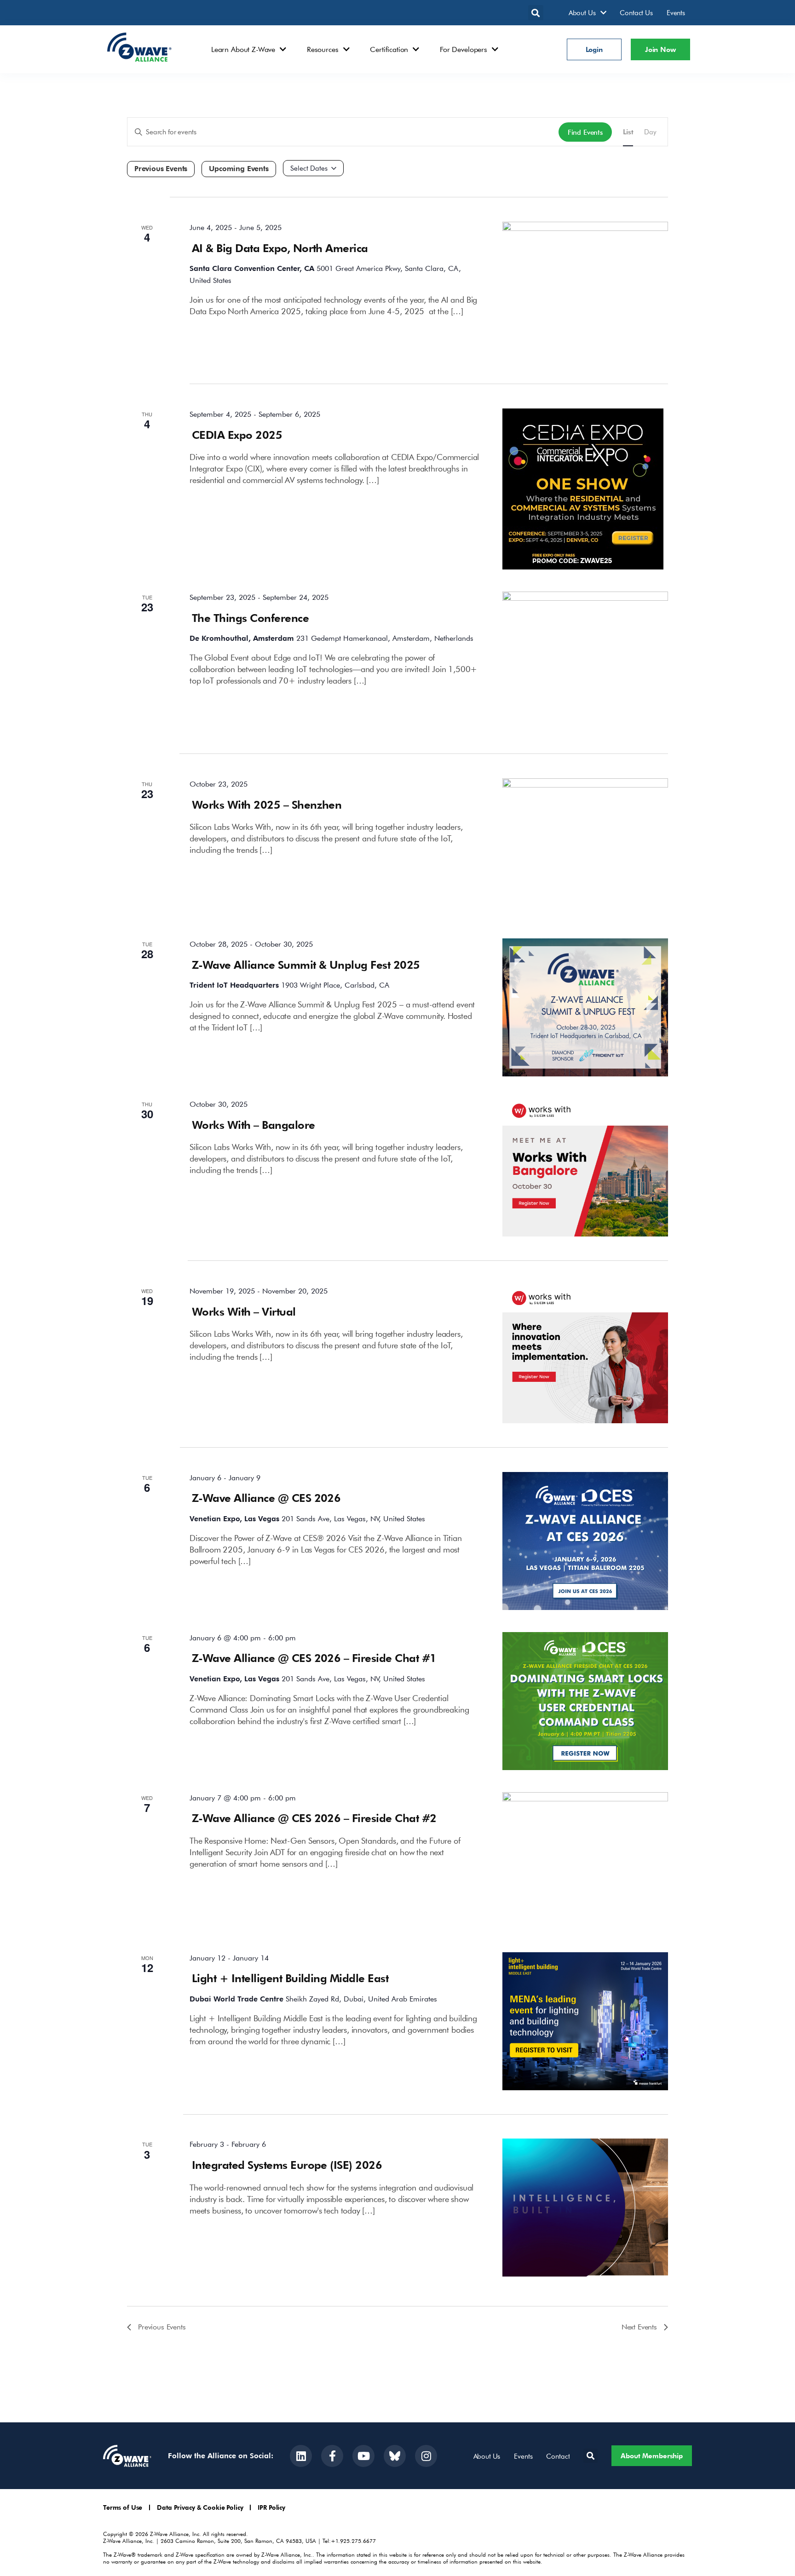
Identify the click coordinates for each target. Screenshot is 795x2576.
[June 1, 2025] (313, 168)
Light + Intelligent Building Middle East (290, 1978)
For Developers (464, 49)
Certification (389, 49)
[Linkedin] (301, 2456)
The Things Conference (250, 618)
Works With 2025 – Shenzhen (267, 804)
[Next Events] (239, 169)
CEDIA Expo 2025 (237, 434)
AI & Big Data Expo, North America (280, 248)
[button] (536, 13)
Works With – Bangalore (253, 1124)
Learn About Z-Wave (243, 49)
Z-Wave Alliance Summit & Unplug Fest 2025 (306, 964)
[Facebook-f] (332, 2456)
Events (676, 12)
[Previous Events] (161, 169)
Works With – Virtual (244, 1311)
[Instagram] (426, 2456)
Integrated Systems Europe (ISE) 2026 (287, 2165)
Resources (323, 49)
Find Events (585, 132)
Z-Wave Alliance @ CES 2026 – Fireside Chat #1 (314, 1658)
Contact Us (636, 12)
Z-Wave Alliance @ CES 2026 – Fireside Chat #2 (314, 1818)
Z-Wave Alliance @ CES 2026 (266, 1498)
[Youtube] (363, 2456)
